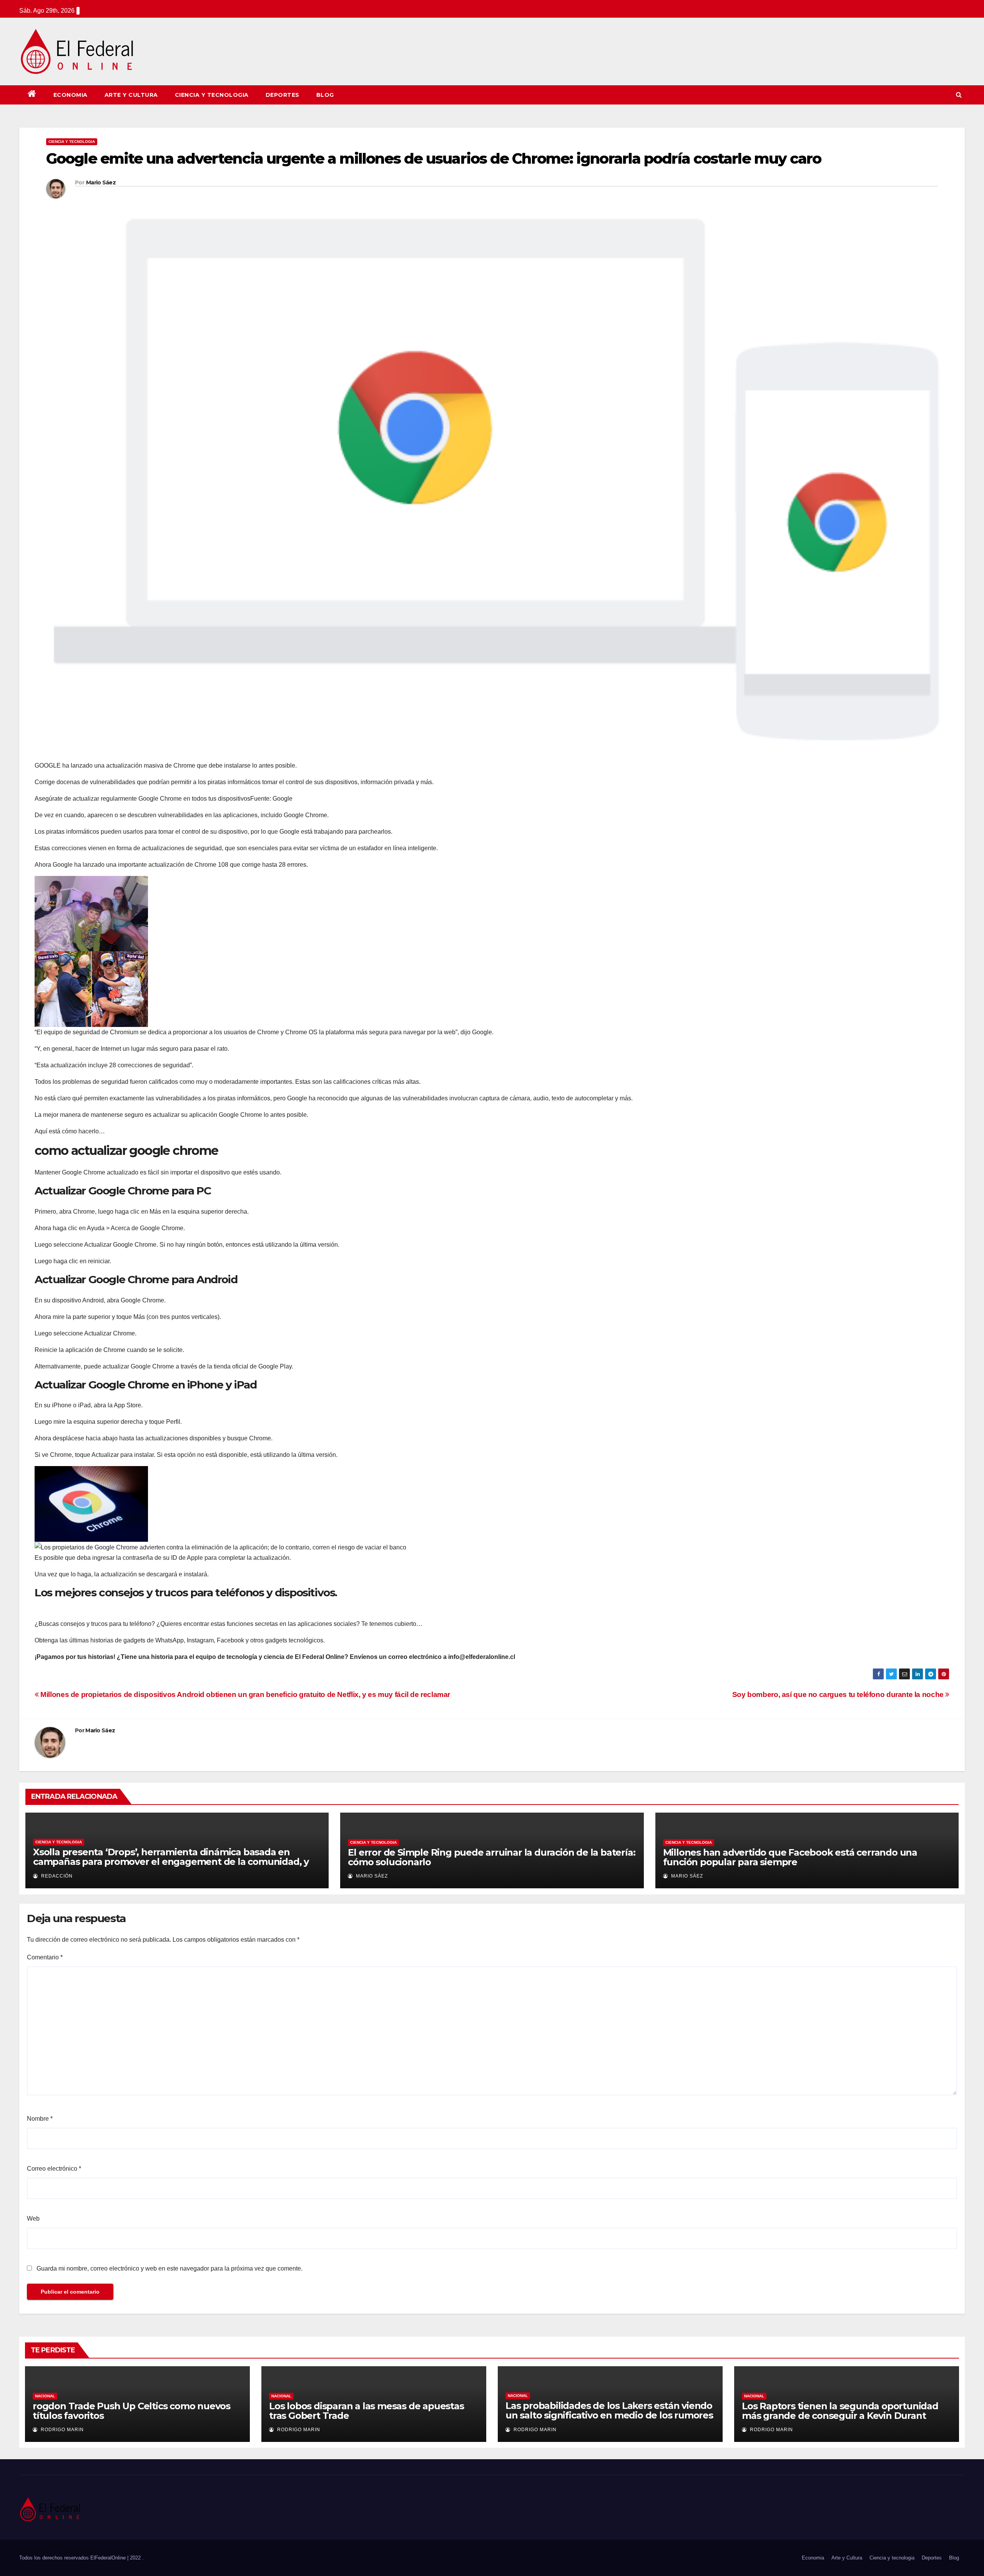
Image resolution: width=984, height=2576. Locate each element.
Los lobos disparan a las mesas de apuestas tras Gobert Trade (367, 2411)
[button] (959, 95)
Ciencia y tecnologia (212, 95)
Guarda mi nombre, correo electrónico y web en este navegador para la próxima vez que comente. (170, 2268)
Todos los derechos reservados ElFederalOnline (73, 2558)
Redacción (56, 1876)
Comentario (45, 1957)
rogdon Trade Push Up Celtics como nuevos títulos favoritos (131, 2411)
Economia (71, 95)
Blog (325, 95)
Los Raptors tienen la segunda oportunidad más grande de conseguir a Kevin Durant (840, 2411)
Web (33, 2219)
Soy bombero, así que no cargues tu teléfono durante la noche (839, 1694)
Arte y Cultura (131, 95)
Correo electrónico (54, 2169)
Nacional (45, 2396)
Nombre (40, 2119)
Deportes (283, 95)
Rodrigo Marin (61, 2430)
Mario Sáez (101, 182)
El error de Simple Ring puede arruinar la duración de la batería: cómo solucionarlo (491, 1857)
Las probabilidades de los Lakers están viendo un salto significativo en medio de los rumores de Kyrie (609, 2415)
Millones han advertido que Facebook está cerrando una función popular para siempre (790, 1857)
